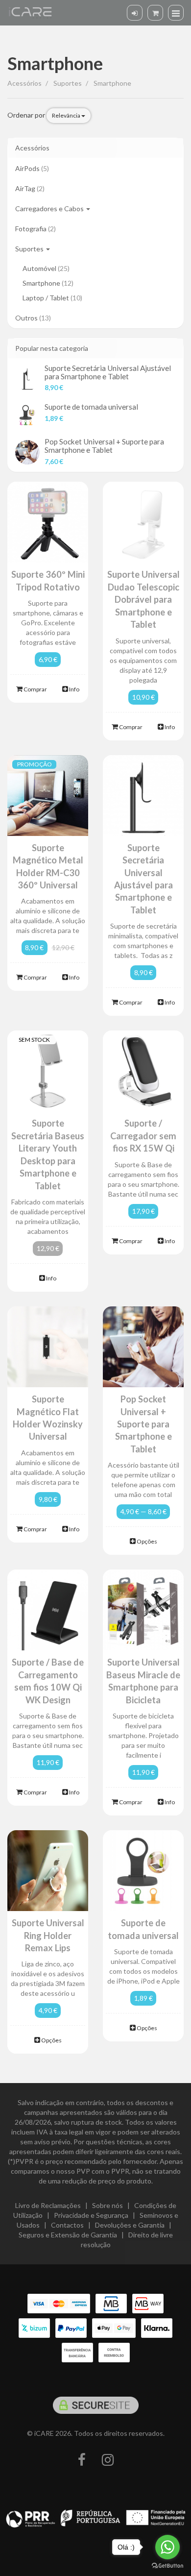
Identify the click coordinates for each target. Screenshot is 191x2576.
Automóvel (46, 268)
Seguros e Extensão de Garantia (68, 2235)
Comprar (35, 689)
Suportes (30, 249)
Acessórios (32, 148)
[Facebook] (82, 2460)
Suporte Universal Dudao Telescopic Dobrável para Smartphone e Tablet (143, 599)
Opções (146, 1541)
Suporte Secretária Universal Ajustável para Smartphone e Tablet (108, 372)
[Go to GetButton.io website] (167, 2566)
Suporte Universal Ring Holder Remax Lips (48, 1935)
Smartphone (55, 63)
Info (74, 689)
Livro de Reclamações (48, 2205)
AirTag (30, 188)
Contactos (67, 2225)
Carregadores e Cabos (50, 209)
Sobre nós (107, 2205)
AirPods (32, 168)
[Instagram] (108, 2460)
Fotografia (36, 229)
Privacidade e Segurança (91, 2215)
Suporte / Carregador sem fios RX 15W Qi (143, 1136)
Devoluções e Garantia (130, 2225)
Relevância (67, 115)
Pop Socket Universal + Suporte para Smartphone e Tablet (104, 446)
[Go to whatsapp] (167, 2547)
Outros (33, 318)
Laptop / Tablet (52, 298)
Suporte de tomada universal (91, 407)
